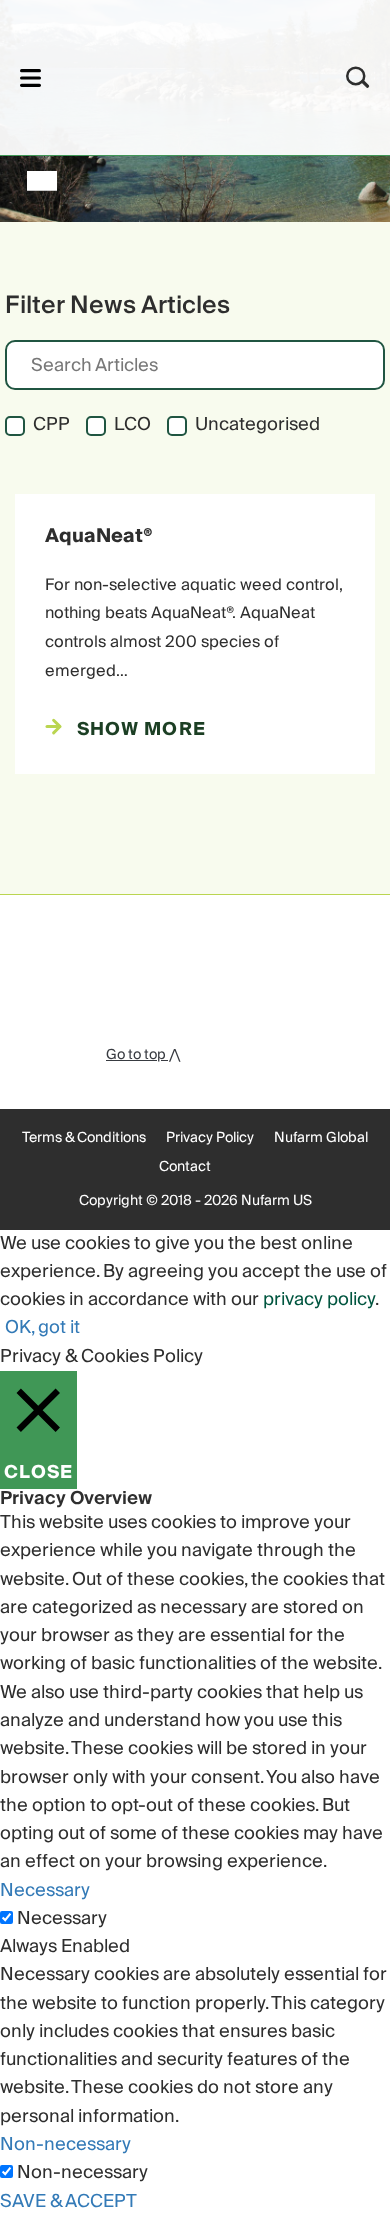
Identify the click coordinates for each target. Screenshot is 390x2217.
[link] (168, 74)
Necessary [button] (45, 1890)
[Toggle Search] (358, 77)
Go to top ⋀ (143, 1055)
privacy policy (319, 1299)
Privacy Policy (210, 1138)
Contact (185, 1167)
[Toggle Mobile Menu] (30, 77)
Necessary (62, 1919)
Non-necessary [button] (65, 2144)
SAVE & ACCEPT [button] (68, 2201)
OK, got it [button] (42, 1327)
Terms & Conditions (84, 1138)
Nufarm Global (321, 1138)
